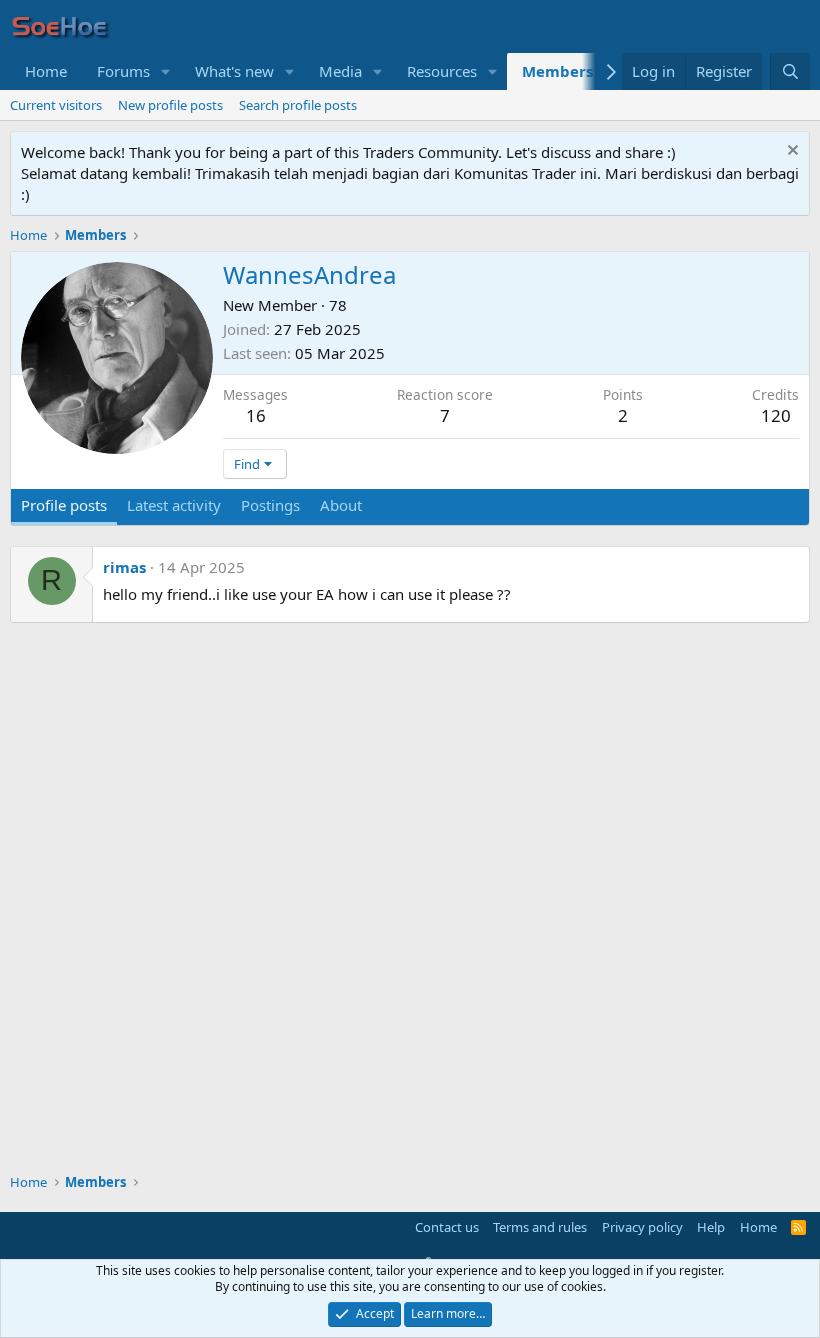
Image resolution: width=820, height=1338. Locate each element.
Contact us (447, 1227)
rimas (124, 567)
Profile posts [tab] (64, 505)
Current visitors (56, 105)
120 (776, 415)
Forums (123, 71)
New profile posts (170, 105)
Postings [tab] (270, 505)
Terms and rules (540, 1227)
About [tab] (341, 505)
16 (256, 415)
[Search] (790, 71)
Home (46, 71)
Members (557, 71)
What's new (234, 71)
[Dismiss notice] (790, 152)
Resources (442, 71)
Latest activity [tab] (174, 505)
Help (711, 1227)
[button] (166, 71)
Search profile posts (298, 105)
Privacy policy (642, 1227)
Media (340, 71)
